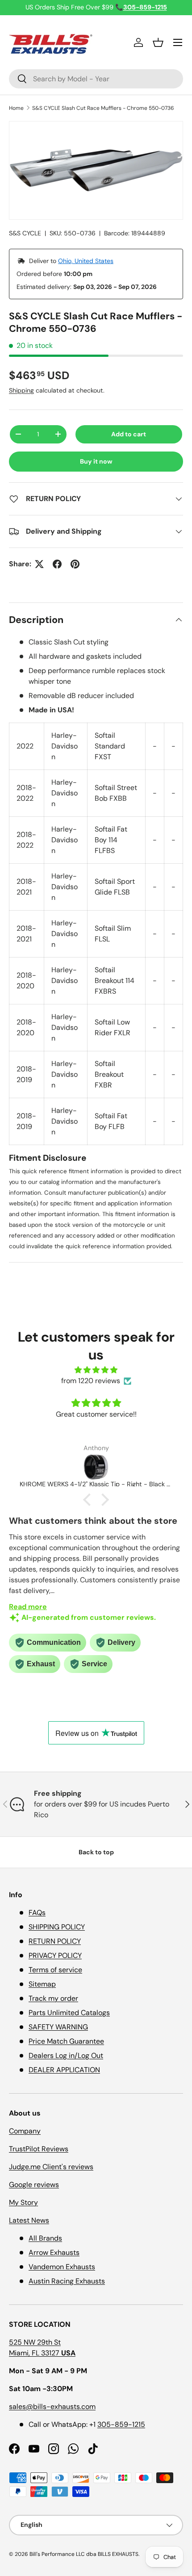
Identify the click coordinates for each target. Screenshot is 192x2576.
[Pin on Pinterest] (75, 564)
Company (25, 2131)
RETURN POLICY (55, 1941)
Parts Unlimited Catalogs (69, 2013)
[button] (158, 42)
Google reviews (34, 2185)
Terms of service (55, 1970)
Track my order (53, 1998)
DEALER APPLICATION (64, 2070)
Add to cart (129, 434)
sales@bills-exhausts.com (52, 2407)
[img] (96, 1370)
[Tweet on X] (39, 564)
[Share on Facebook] (57, 564)
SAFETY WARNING (58, 2027)
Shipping (21, 390)
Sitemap (42, 1984)
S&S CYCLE (25, 233)
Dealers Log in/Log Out (66, 2055)
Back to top (96, 1852)
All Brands (45, 2238)
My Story (23, 2202)
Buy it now (96, 461)
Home (16, 108)
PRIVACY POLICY (55, 1955)
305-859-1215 (121, 2424)
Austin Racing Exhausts (67, 2281)
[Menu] (178, 42)
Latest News (29, 2220)
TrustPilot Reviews (39, 2149)
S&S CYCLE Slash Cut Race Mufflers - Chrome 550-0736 (103, 108)
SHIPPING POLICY (57, 1927)
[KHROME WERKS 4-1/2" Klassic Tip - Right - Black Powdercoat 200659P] (96, 1467)
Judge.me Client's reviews (51, 2167)
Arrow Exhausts (54, 2252)
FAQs (37, 1913)
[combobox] (96, 79)
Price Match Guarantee (66, 2041)
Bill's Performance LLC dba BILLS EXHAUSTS (84, 2554)
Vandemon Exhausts (62, 2267)
